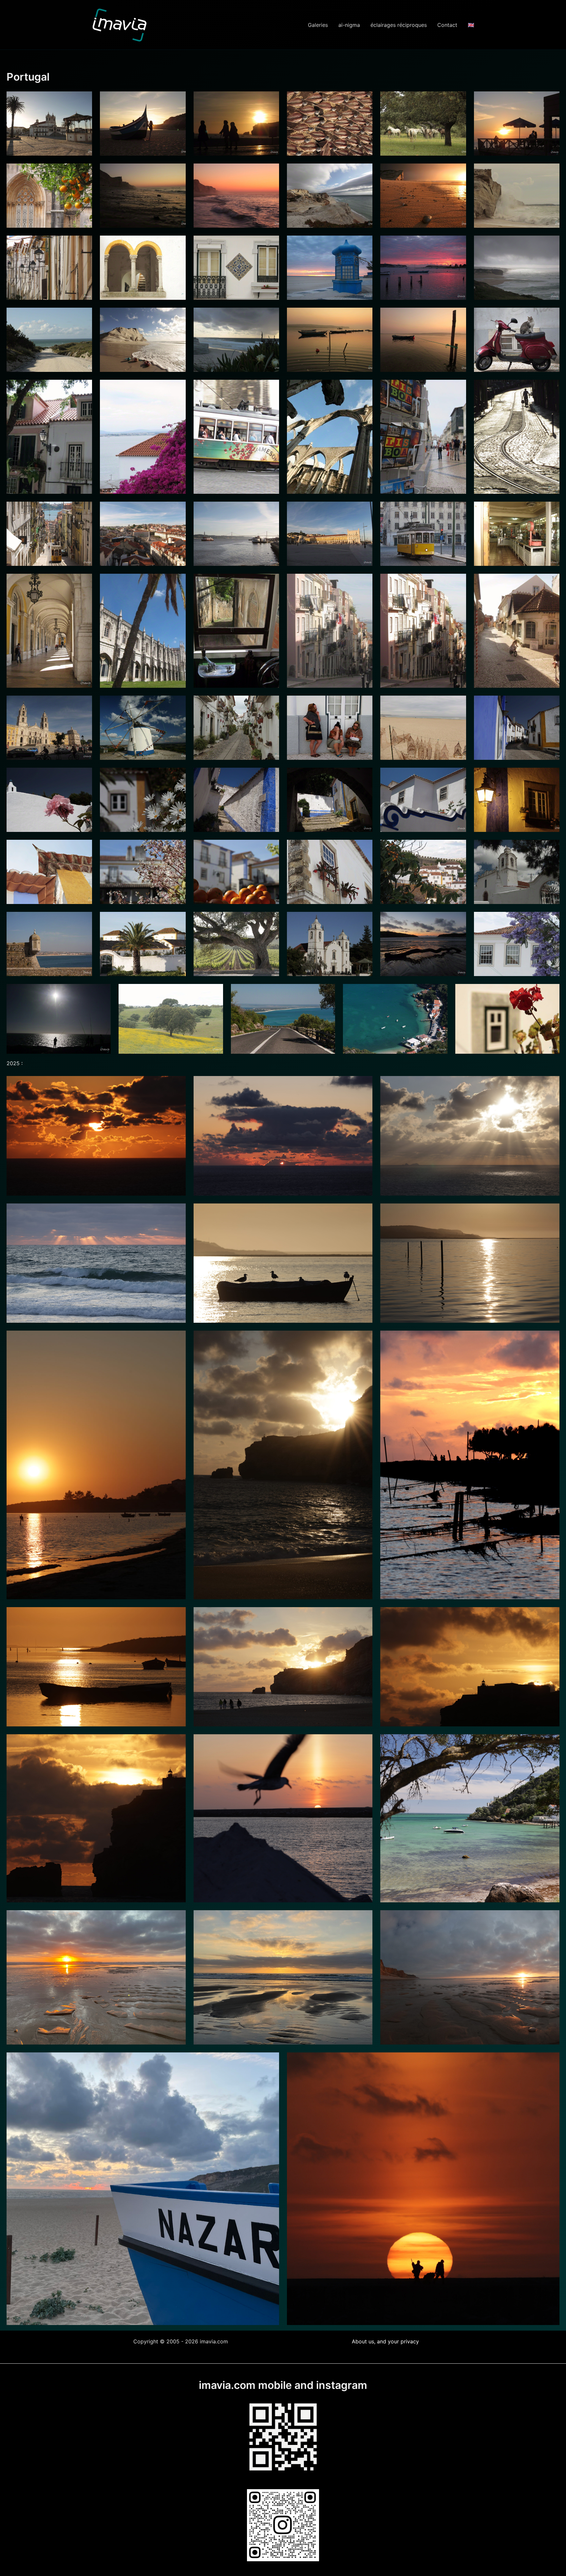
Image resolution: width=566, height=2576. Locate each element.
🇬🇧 (471, 25)
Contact (447, 25)
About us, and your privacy (385, 2341)
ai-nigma (349, 25)
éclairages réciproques (399, 25)
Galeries (318, 25)
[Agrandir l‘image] (551, 2061)
